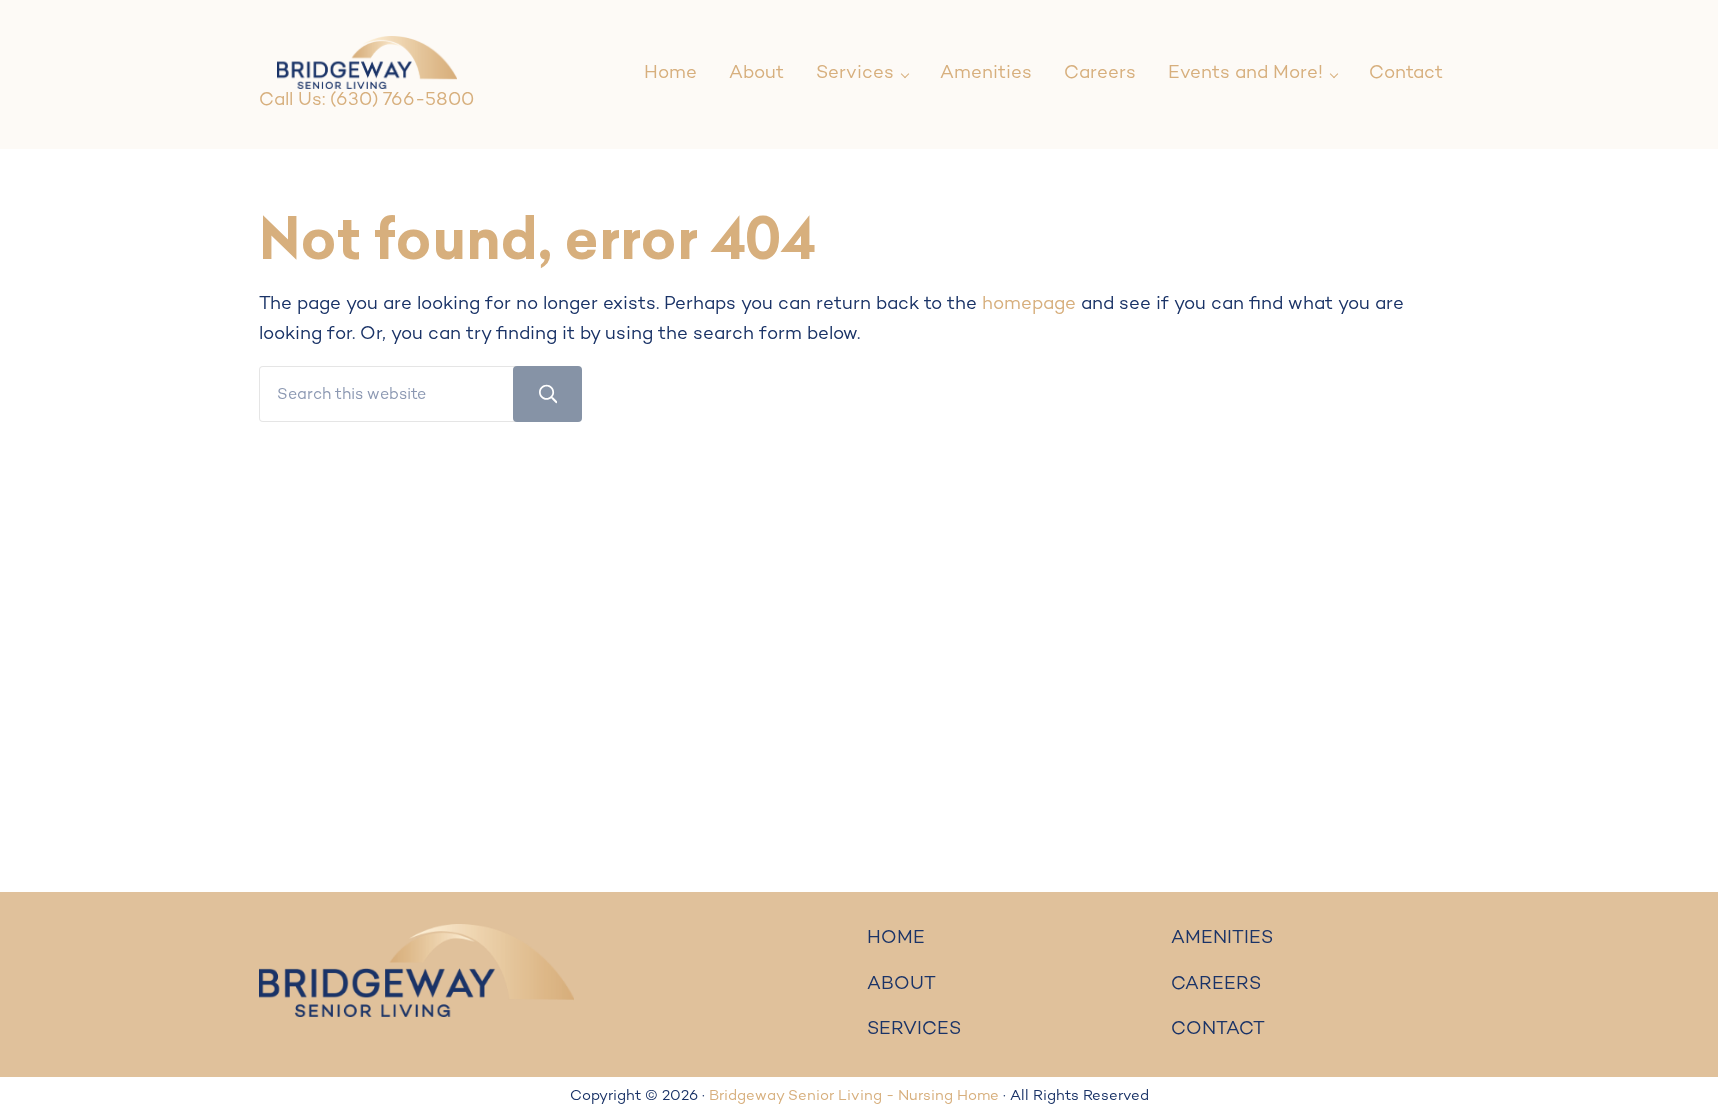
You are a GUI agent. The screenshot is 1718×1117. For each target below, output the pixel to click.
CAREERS (1216, 984)
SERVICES (914, 1029)
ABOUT (901, 984)
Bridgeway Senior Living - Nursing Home (854, 1096)
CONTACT (1218, 1029)
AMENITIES (1222, 938)
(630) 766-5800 (402, 100)
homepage (1029, 304)
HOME (896, 938)
